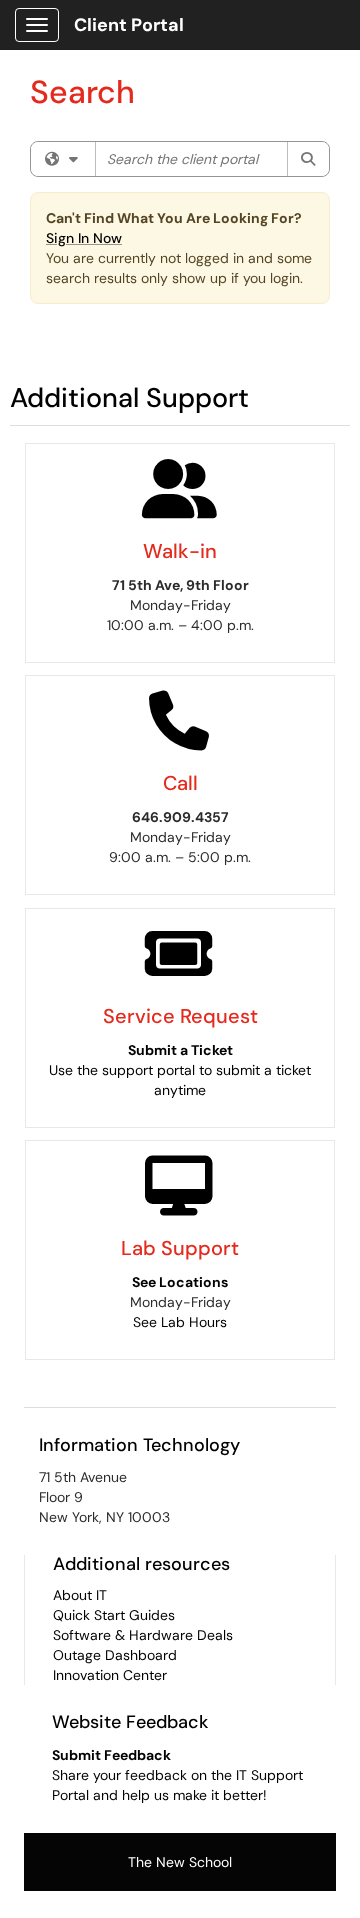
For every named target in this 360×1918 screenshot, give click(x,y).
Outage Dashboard (115, 1655)
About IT (80, 1595)
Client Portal (129, 25)
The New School (180, 1862)
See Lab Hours (180, 1322)
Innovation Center (110, 1675)
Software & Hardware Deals (143, 1635)
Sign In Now (84, 238)
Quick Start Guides (114, 1615)
